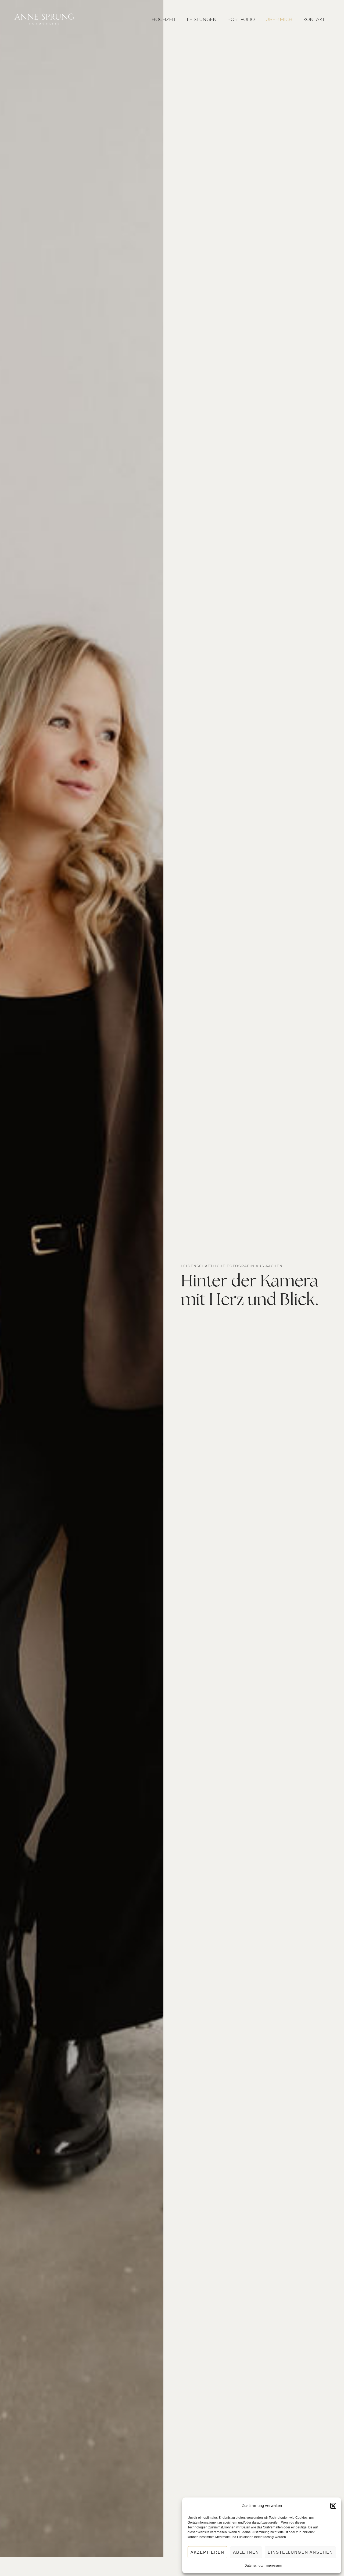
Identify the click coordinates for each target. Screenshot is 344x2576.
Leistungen (202, 19)
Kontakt (314, 19)
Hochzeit (164, 19)
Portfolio (241, 19)
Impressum (274, 2566)
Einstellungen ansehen (300, 2552)
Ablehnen (246, 2552)
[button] (333, 2506)
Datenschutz (254, 2566)
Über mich (279, 19)
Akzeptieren (207, 2552)
